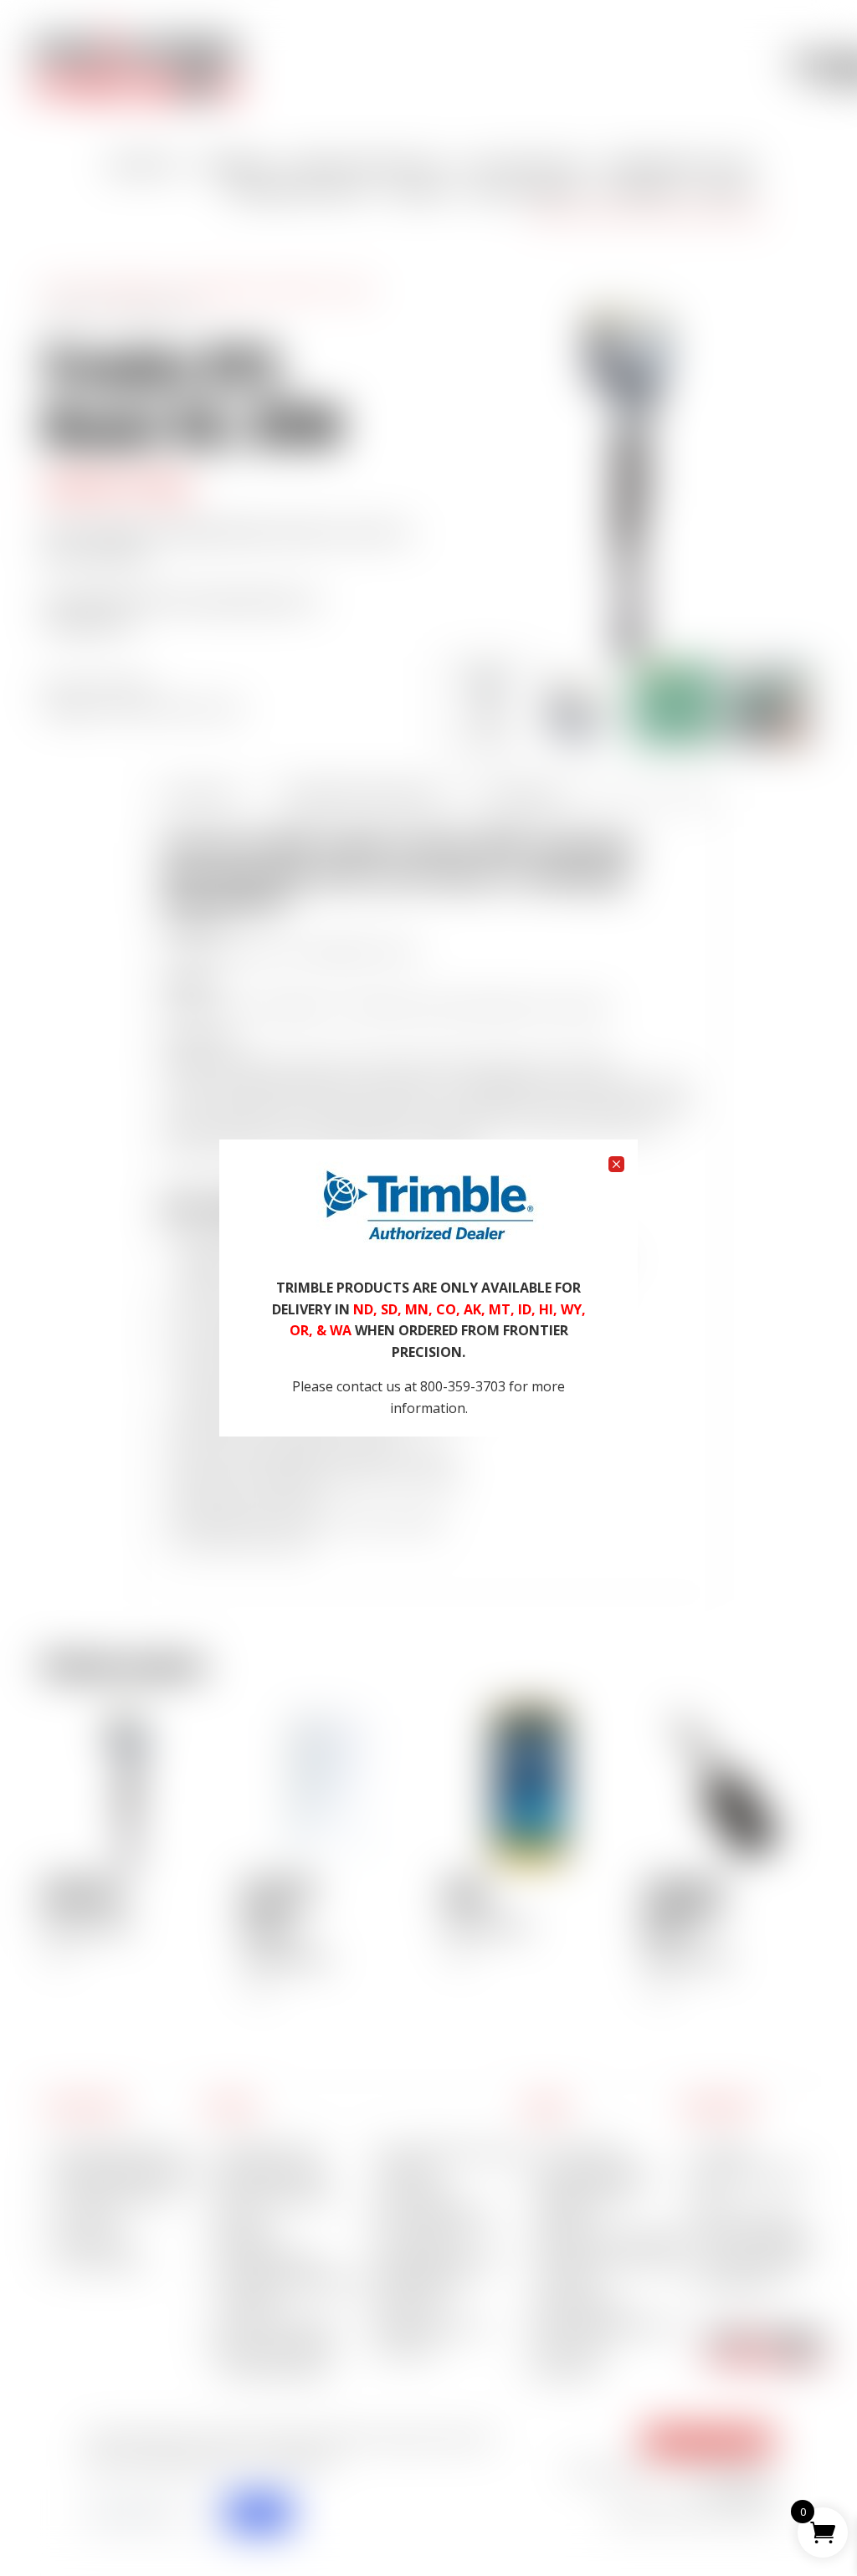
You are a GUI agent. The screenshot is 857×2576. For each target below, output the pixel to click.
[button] (616, 1164)
